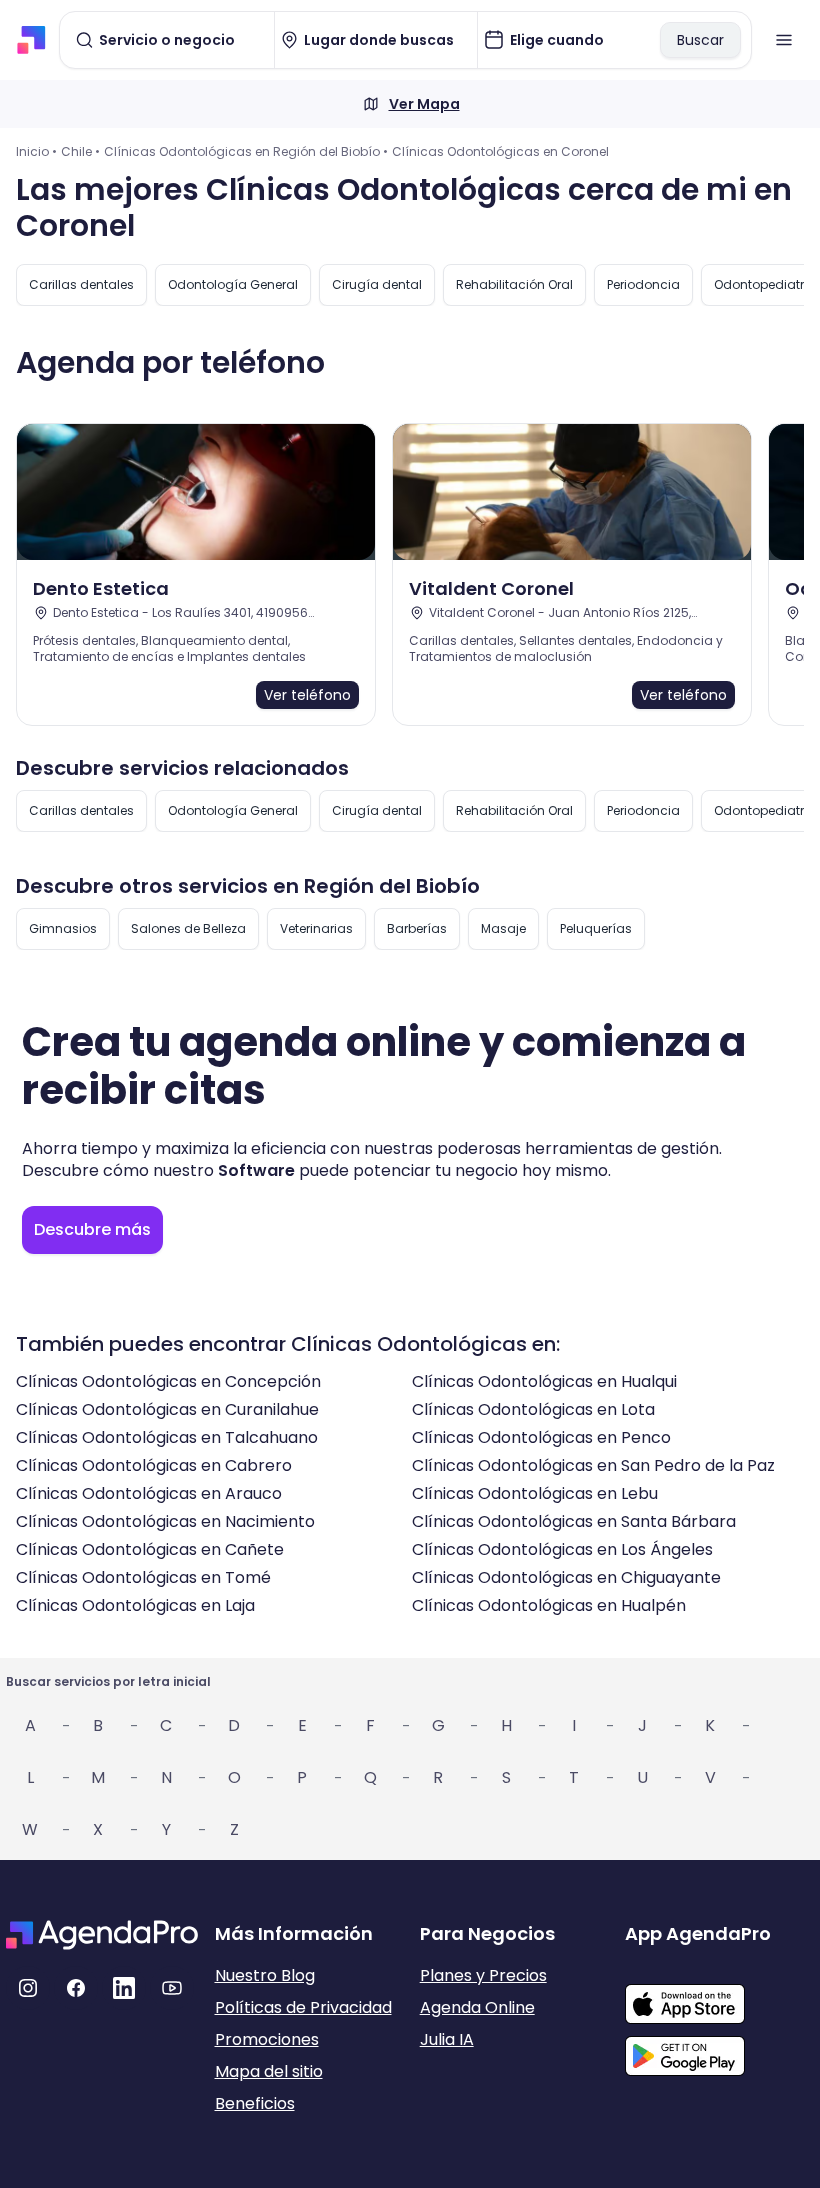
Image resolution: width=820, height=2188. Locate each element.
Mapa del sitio (269, 2071)
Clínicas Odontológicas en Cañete (150, 1549)
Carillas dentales (81, 284)
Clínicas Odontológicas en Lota (533, 1409)
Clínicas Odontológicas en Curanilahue (167, 1409)
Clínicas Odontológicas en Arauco (149, 1493)
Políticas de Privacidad (303, 2007)
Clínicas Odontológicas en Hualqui (544, 1381)
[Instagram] (28, 1988)
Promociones (267, 2039)
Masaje (503, 928)
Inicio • (36, 151)
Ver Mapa (424, 104)
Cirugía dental (377, 284)
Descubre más (92, 1229)
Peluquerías (596, 928)
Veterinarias (316, 928)
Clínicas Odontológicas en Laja (135, 1605)
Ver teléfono (307, 695)
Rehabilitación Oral (514, 284)
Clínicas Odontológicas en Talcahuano (167, 1437)
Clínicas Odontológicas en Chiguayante (566, 1577)
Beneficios (255, 2103)
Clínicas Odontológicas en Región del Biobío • (246, 151)
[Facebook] (76, 1988)
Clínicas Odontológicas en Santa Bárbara (574, 1521)
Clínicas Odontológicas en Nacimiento (165, 1521)
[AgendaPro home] (31, 40)
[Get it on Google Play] (719, 2050)
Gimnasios (63, 928)
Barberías (417, 928)
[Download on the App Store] (719, 1994)
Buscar (700, 40)
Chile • (80, 151)
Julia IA (447, 2039)
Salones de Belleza (188, 928)
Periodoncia (643, 284)
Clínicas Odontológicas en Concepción (168, 1381)
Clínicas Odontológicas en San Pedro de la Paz (593, 1465)
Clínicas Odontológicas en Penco (541, 1437)
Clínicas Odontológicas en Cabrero (154, 1465)
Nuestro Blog (265, 1975)
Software (256, 1170)
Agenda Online (477, 2007)
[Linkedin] (124, 1988)
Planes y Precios (483, 1975)
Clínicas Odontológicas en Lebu (535, 1493)
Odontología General (233, 284)
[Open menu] (784, 40)
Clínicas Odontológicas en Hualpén (549, 1605)
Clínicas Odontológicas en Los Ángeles (562, 1549)
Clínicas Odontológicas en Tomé (143, 1577)
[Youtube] (172, 1988)
